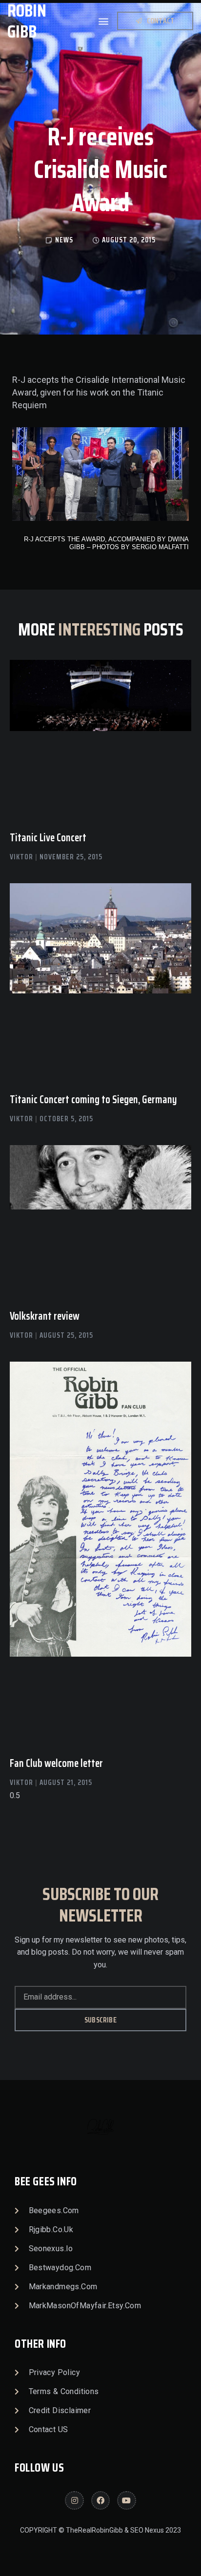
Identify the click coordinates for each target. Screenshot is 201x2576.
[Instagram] (74, 2500)
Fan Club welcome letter (56, 1763)
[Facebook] (100, 2500)
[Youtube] (126, 2500)
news (64, 240)
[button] (104, 21)
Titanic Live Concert (48, 838)
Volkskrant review (45, 1316)
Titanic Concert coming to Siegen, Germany (93, 1100)
